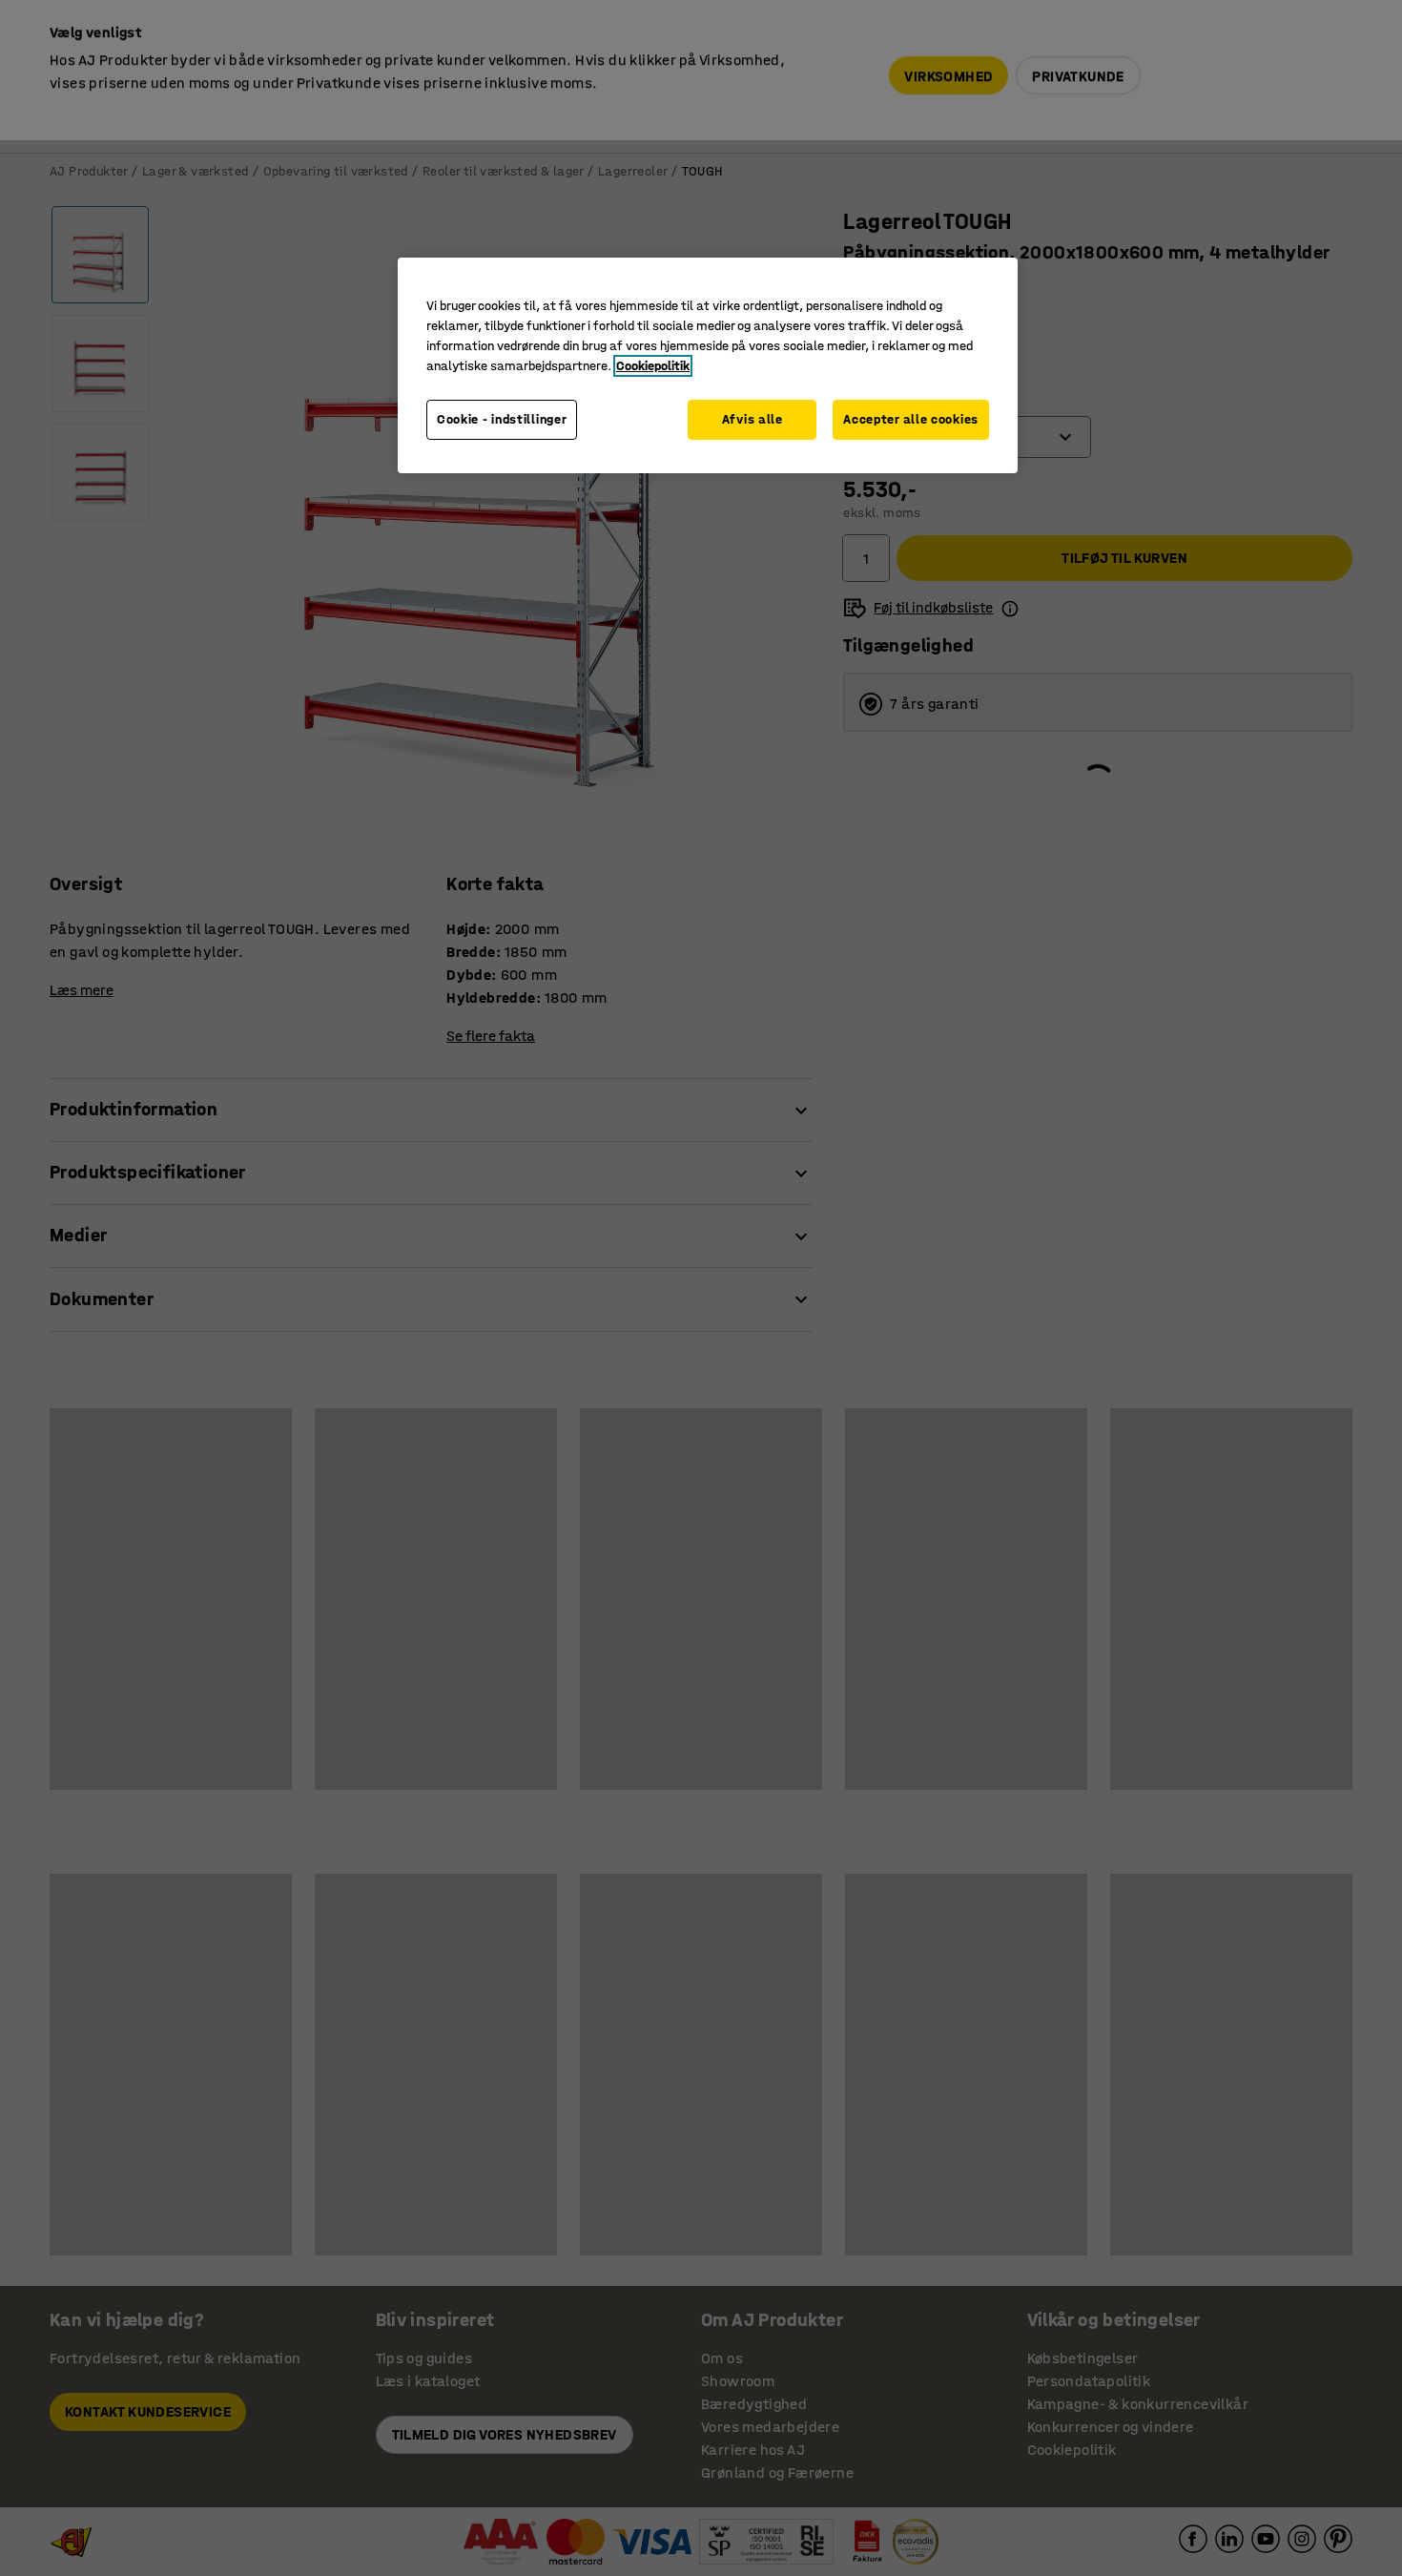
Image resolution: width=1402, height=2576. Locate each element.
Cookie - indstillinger (502, 419)
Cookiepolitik (653, 366)
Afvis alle (753, 419)
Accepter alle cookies (911, 419)
